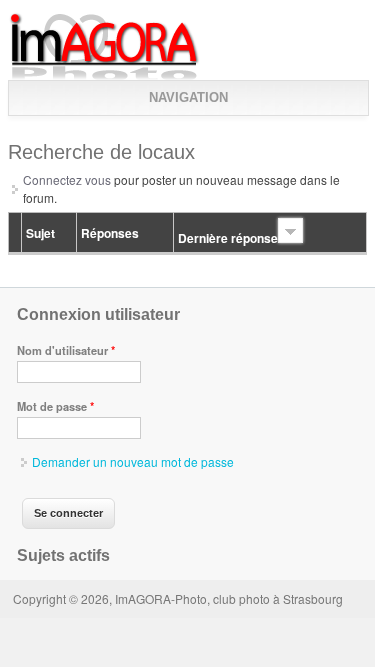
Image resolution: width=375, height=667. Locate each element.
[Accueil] (104, 75)
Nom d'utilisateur (66, 350)
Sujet (40, 233)
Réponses (110, 233)
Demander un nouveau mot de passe (133, 461)
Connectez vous (67, 179)
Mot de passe (55, 406)
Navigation (188, 97)
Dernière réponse (228, 238)
